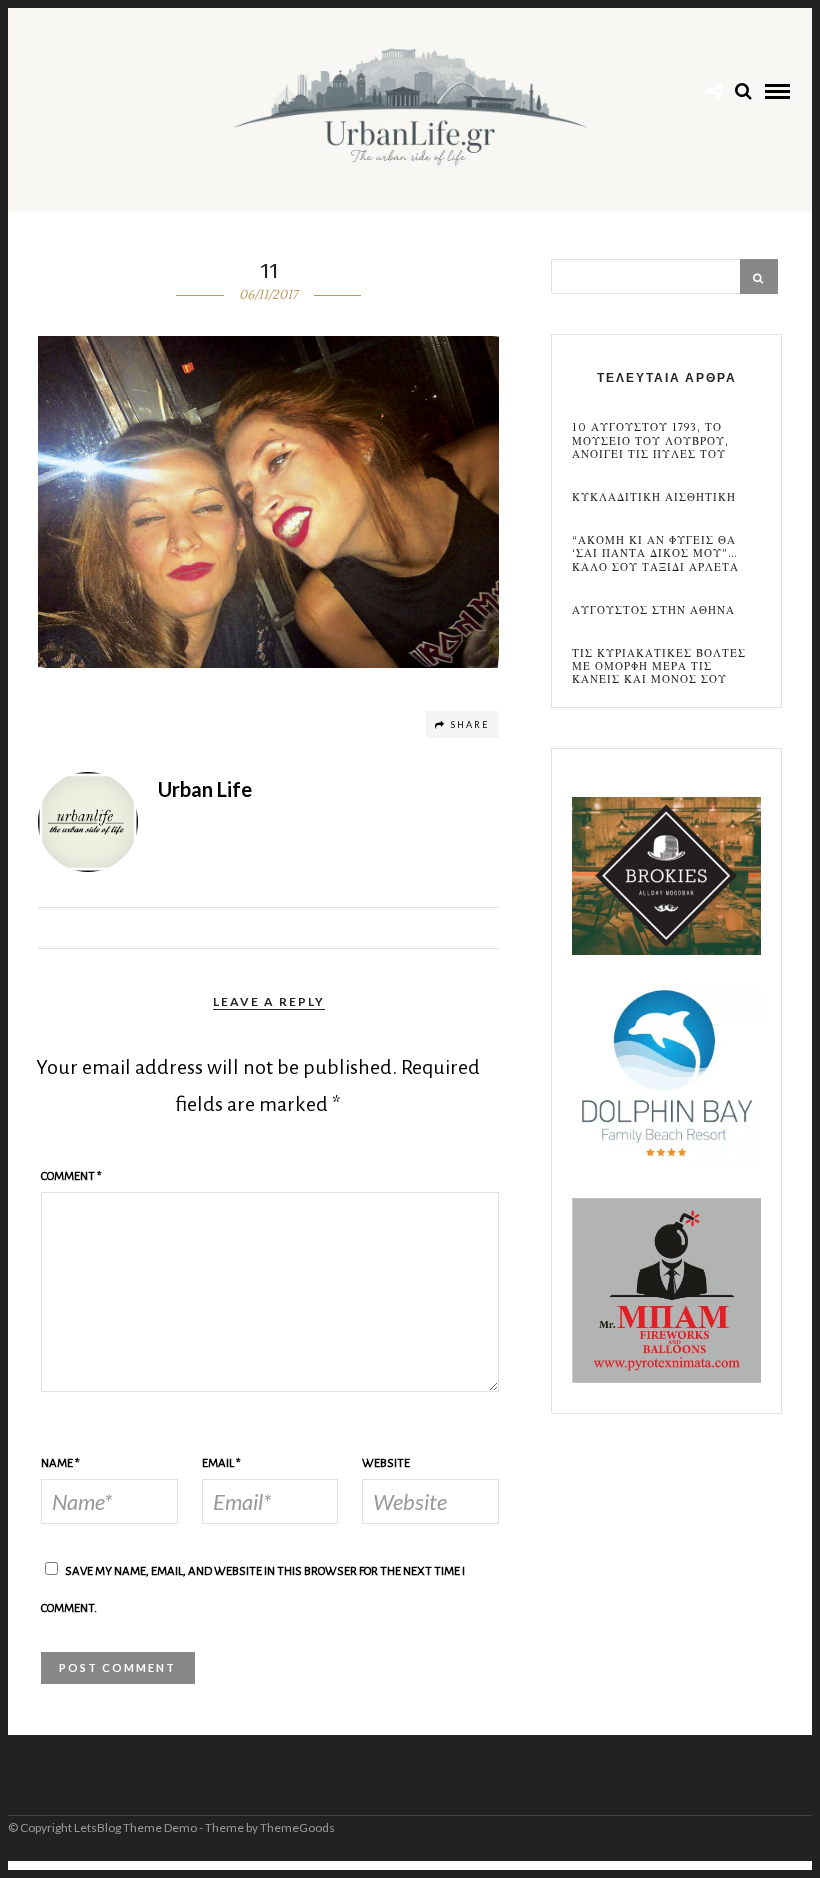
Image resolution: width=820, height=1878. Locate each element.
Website (386, 1463)
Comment (71, 1176)
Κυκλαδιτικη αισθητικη (654, 497)
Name (60, 1463)
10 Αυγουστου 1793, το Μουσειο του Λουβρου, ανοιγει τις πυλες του (650, 441)
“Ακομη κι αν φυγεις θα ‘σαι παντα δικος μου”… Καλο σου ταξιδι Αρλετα (655, 554)
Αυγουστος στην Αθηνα (653, 610)
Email (221, 1463)
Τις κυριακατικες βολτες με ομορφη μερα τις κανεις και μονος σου (659, 667)
